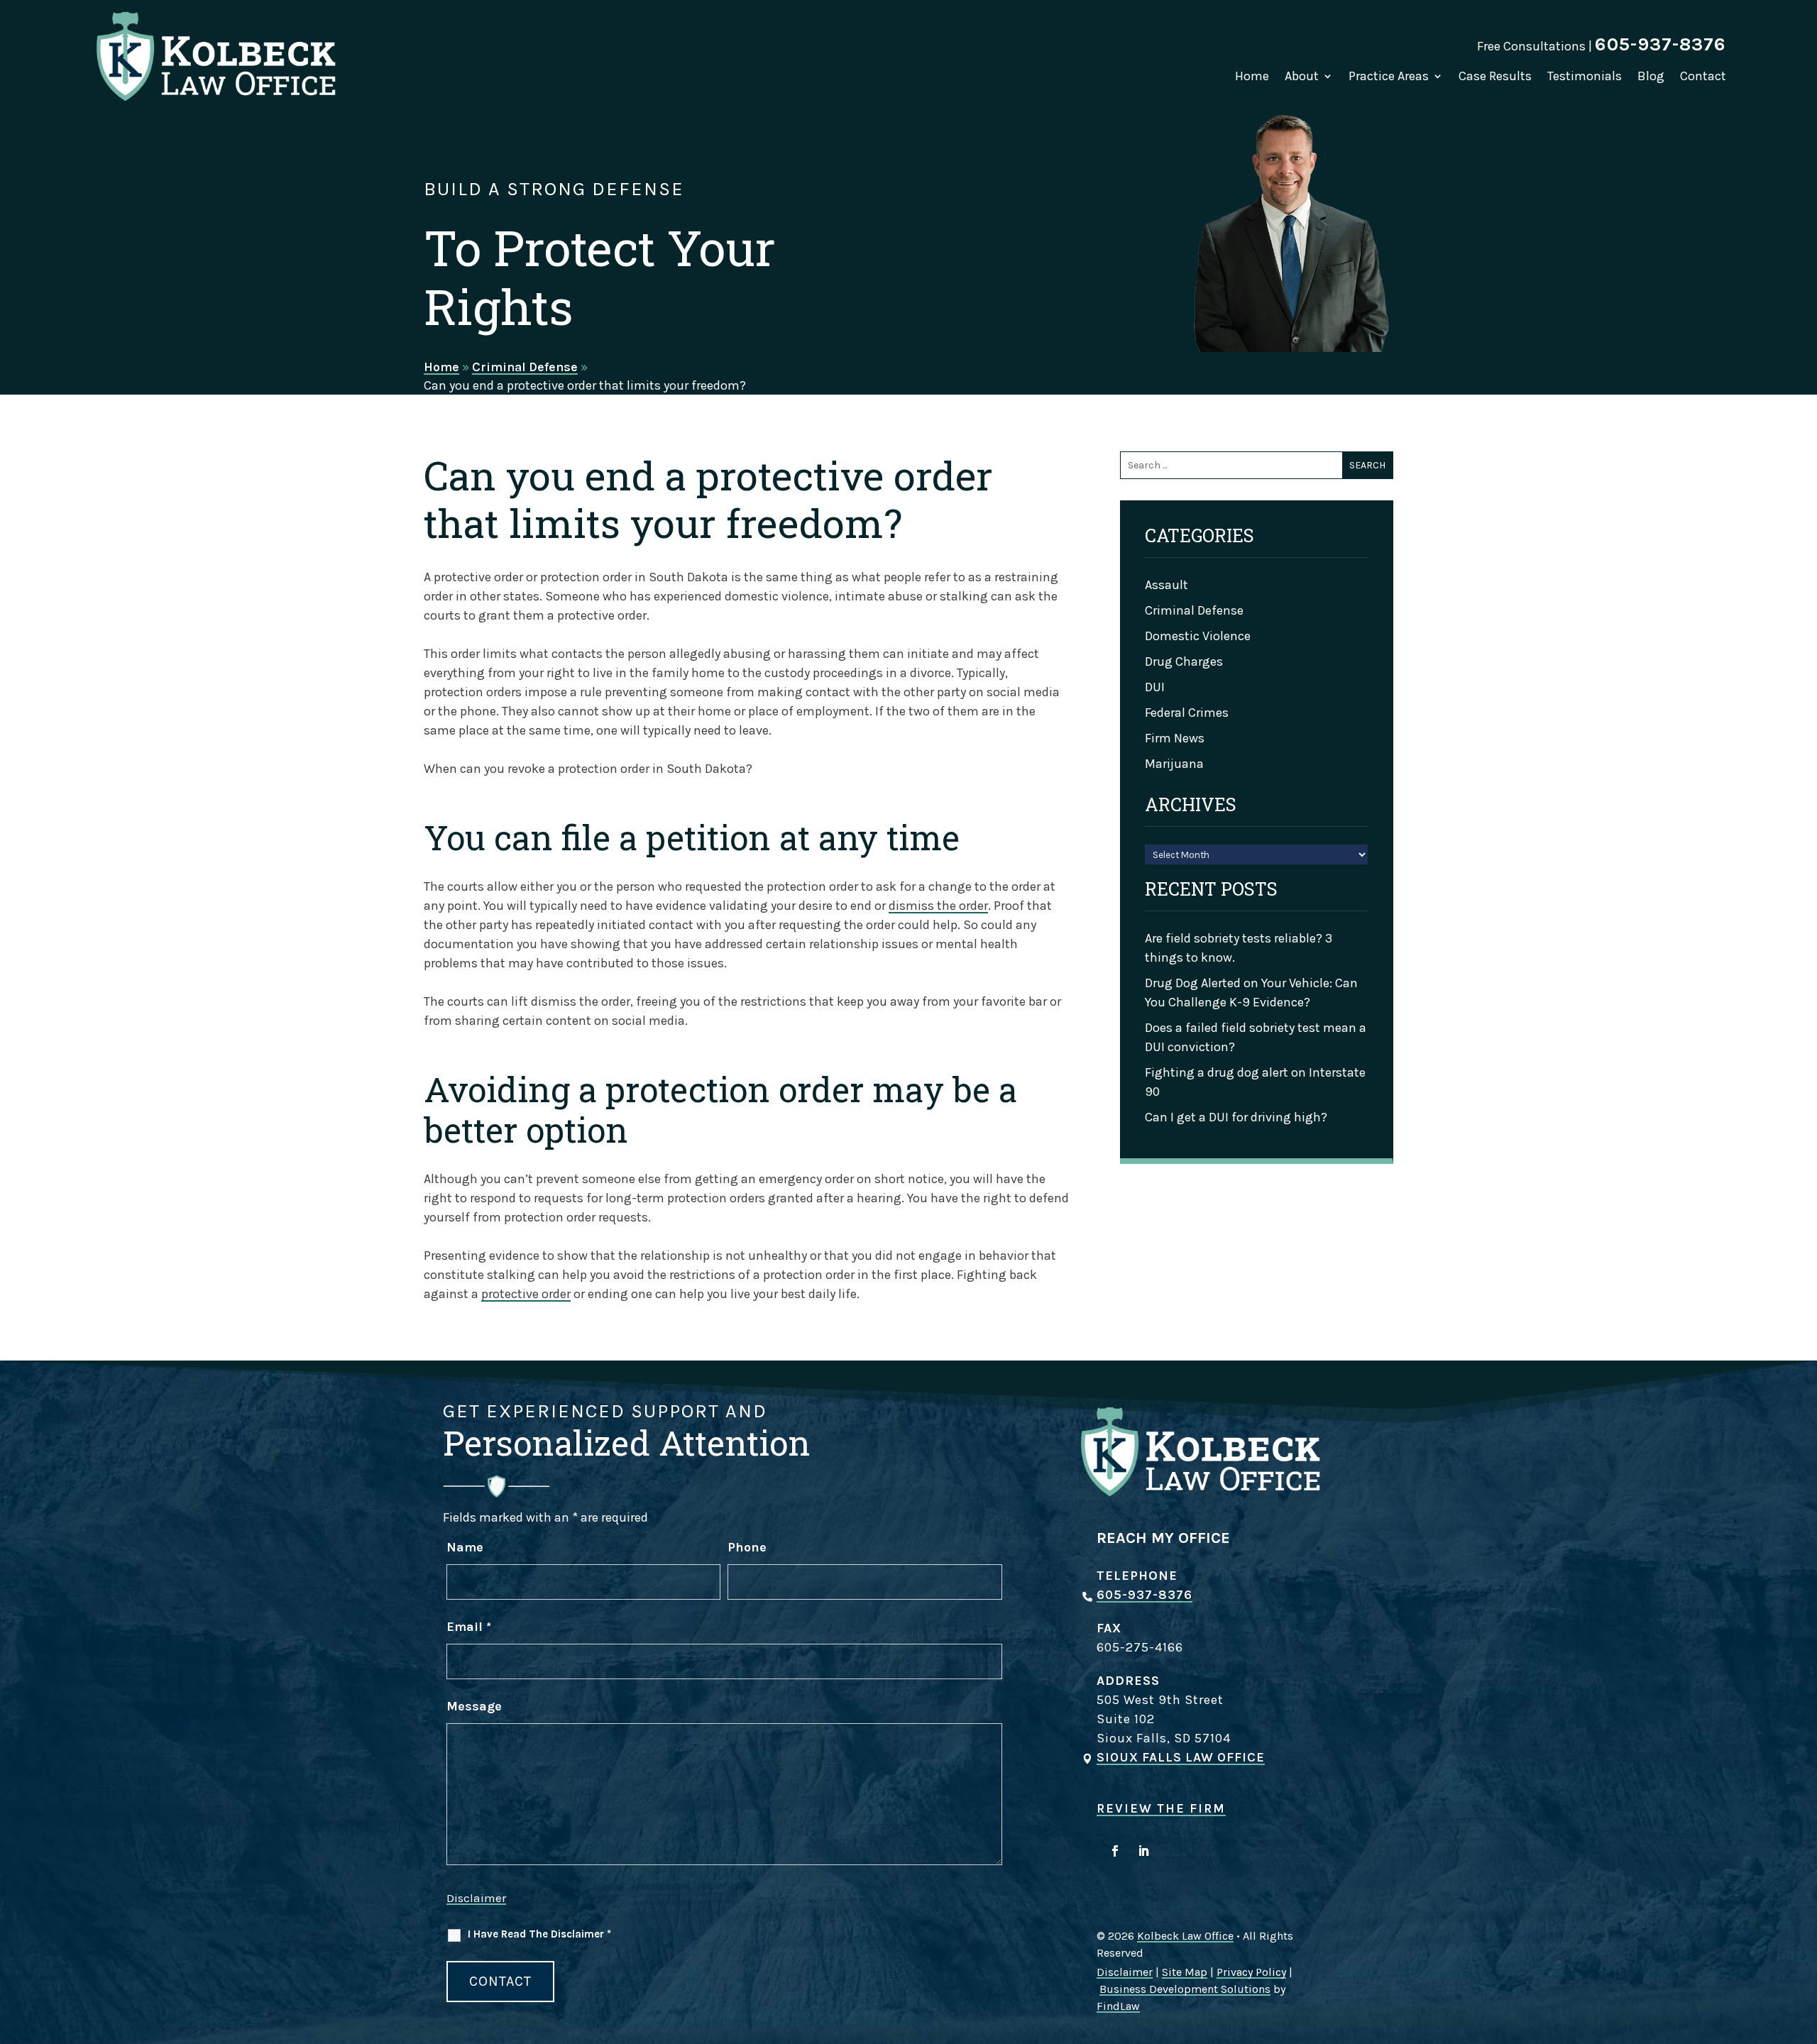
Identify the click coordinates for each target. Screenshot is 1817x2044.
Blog (1651, 76)
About (1302, 76)
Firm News (1175, 738)
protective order (526, 1294)
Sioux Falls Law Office (1181, 1757)
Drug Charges (1184, 661)
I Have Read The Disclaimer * (539, 1934)
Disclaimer (476, 1898)
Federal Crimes (1187, 713)
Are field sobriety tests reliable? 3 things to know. (1239, 948)
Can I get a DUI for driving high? (1236, 1117)
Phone (747, 1547)
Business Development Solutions (1185, 1989)
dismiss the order (938, 906)
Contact (1703, 76)
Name (465, 1547)
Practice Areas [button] (1389, 76)
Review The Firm (1161, 1808)
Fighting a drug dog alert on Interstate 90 (1255, 1082)
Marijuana (1174, 764)
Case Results (1495, 76)
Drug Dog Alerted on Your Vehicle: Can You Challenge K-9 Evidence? (1251, 993)
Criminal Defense (1194, 610)
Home (1252, 76)
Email (469, 1627)
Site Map (1185, 1972)
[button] (1803, 1941)
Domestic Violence (1198, 636)
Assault (1166, 585)
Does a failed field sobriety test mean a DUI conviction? (1256, 1037)
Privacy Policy (1251, 1972)
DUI (1155, 687)
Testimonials (1585, 76)
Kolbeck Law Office (1185, 1936)
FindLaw (1118, 2006)
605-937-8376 (1660, 44)
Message (474, 1706)
